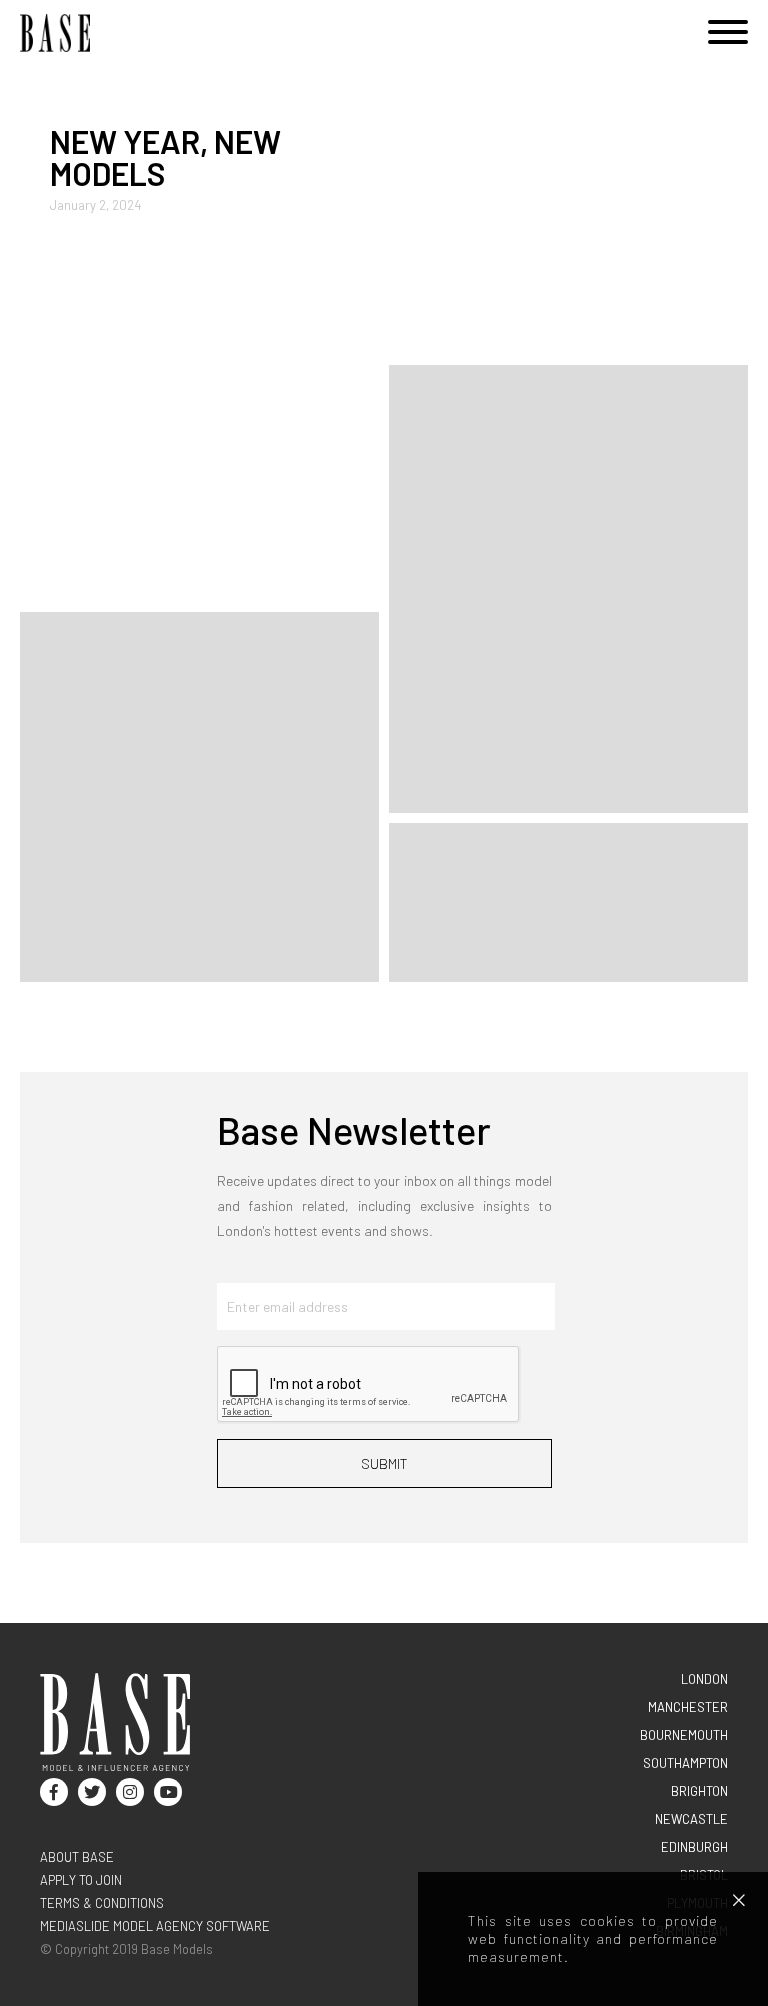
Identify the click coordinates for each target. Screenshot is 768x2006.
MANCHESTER (688, 1707)
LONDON (704, 1679)
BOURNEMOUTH (684, 1735)
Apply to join (81, 1880)
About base (77, 1857)
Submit (384, 1463)
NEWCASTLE (691, 1819)
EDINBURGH (694, 1847)
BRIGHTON (699, 1791)
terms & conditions (102, 1903)
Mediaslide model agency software (155, 1926)
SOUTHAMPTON (685, 1763)
